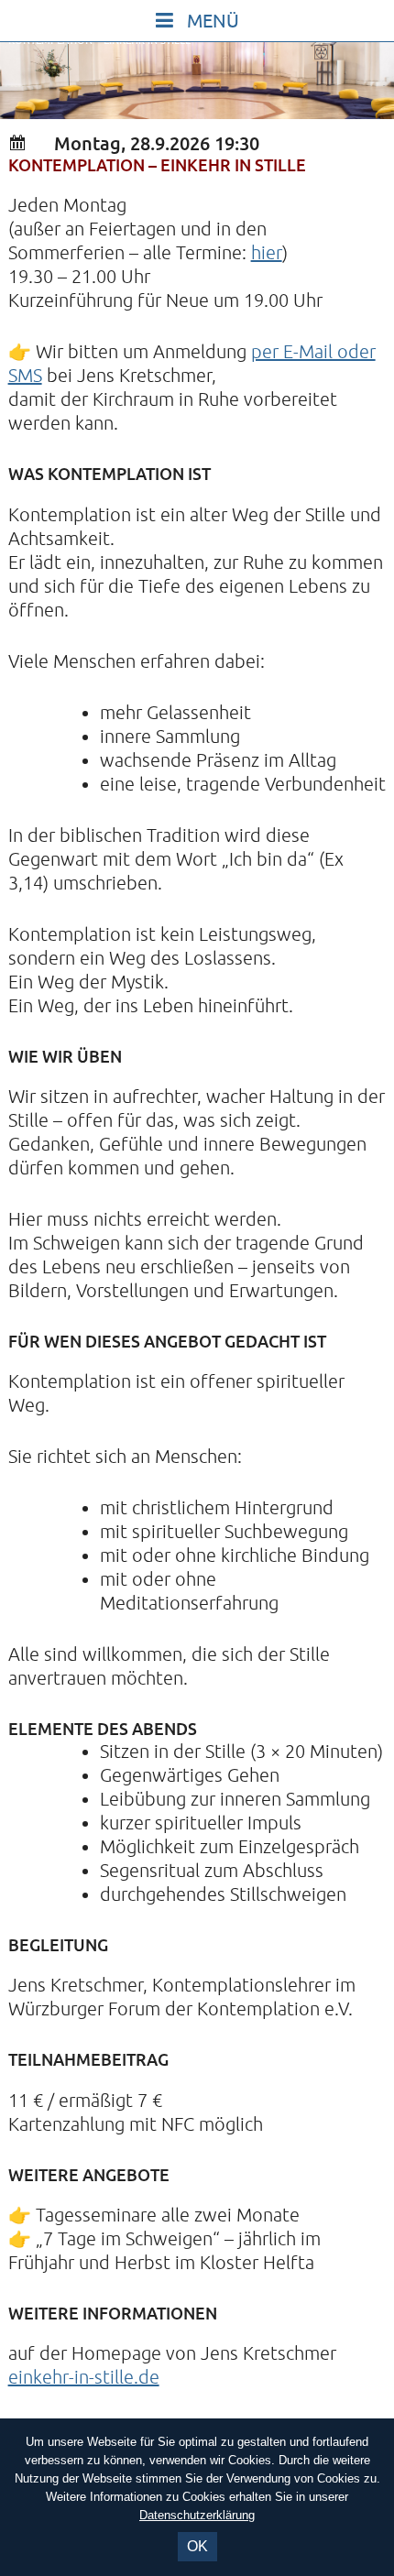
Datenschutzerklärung (197, 2515)
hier (267, 253)
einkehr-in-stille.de (84, 2378)
